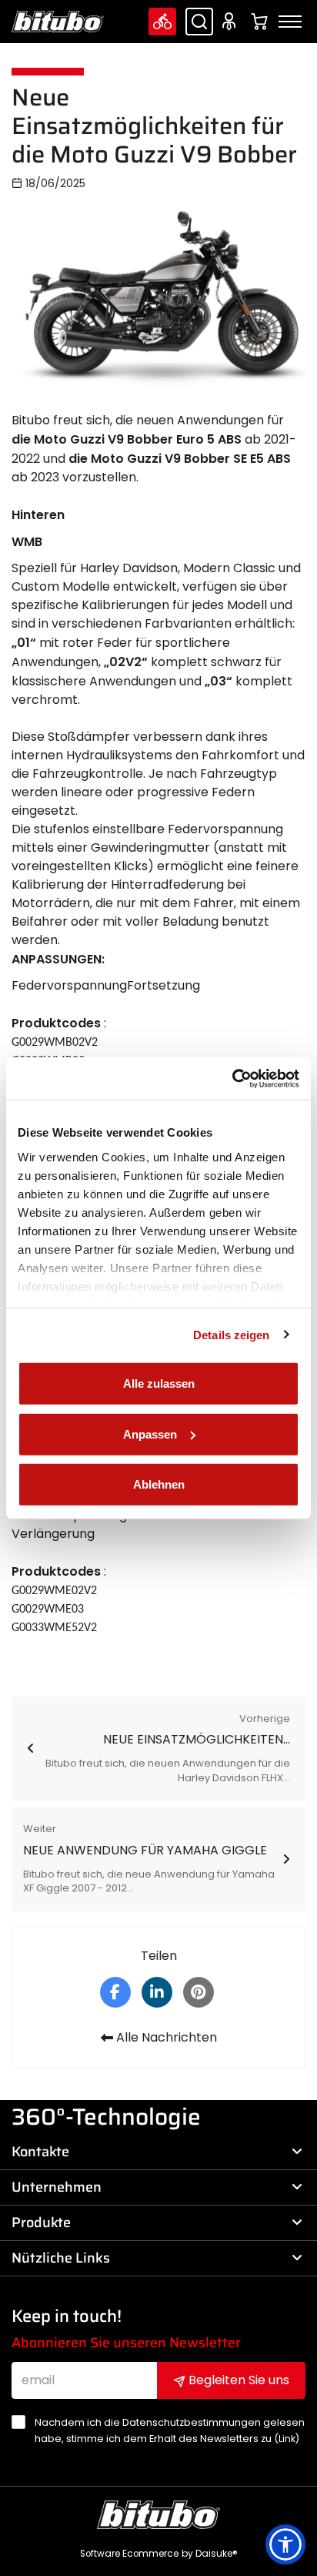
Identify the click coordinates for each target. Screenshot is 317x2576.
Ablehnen (159, 1484)
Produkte (41, 2223)
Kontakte (40, 2152)
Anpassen (150, 1434)
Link (287, 2439)
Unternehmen (57, 2187)
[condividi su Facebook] (115, 1991)
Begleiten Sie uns (237, 2380)
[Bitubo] (58, 22)
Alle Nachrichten (165, 2037)
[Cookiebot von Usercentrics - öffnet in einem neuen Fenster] (232, 1078)
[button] (285, 2544)
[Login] (232, 22)
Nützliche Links (61, 2258)
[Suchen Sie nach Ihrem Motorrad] (162, 22)
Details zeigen (231, 1334)
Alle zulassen (159, 1383)
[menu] (290, 22)
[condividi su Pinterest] (199, 1991)
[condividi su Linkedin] (157, 1991)
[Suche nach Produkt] (199, 22)
